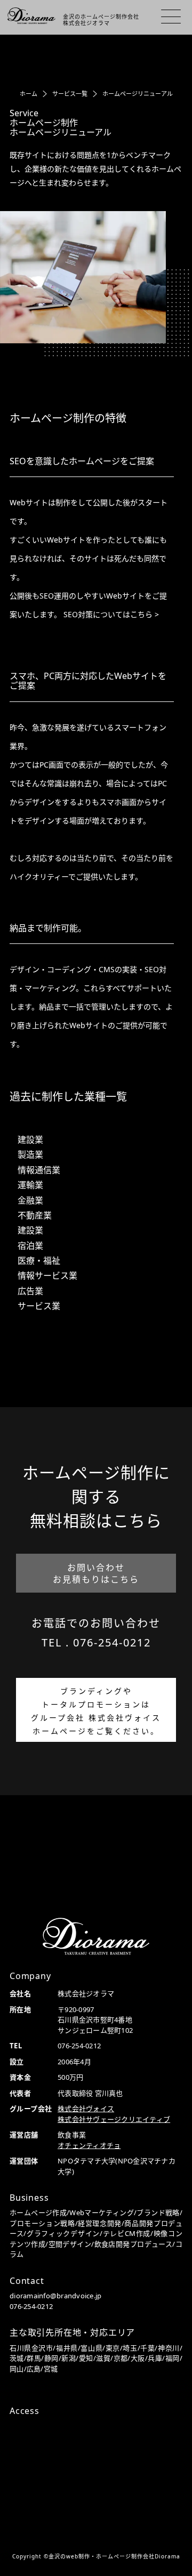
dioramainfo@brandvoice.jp (56, 2296)
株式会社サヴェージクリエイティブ (114, 2119)
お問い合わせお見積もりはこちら (96, 1573)
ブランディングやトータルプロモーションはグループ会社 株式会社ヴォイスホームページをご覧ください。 (96, 1711)
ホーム (29, 94)
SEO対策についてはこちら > (111, 614)
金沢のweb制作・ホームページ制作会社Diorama (114, 2556)
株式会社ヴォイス (86, 2109)
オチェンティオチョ (89, 2145)
